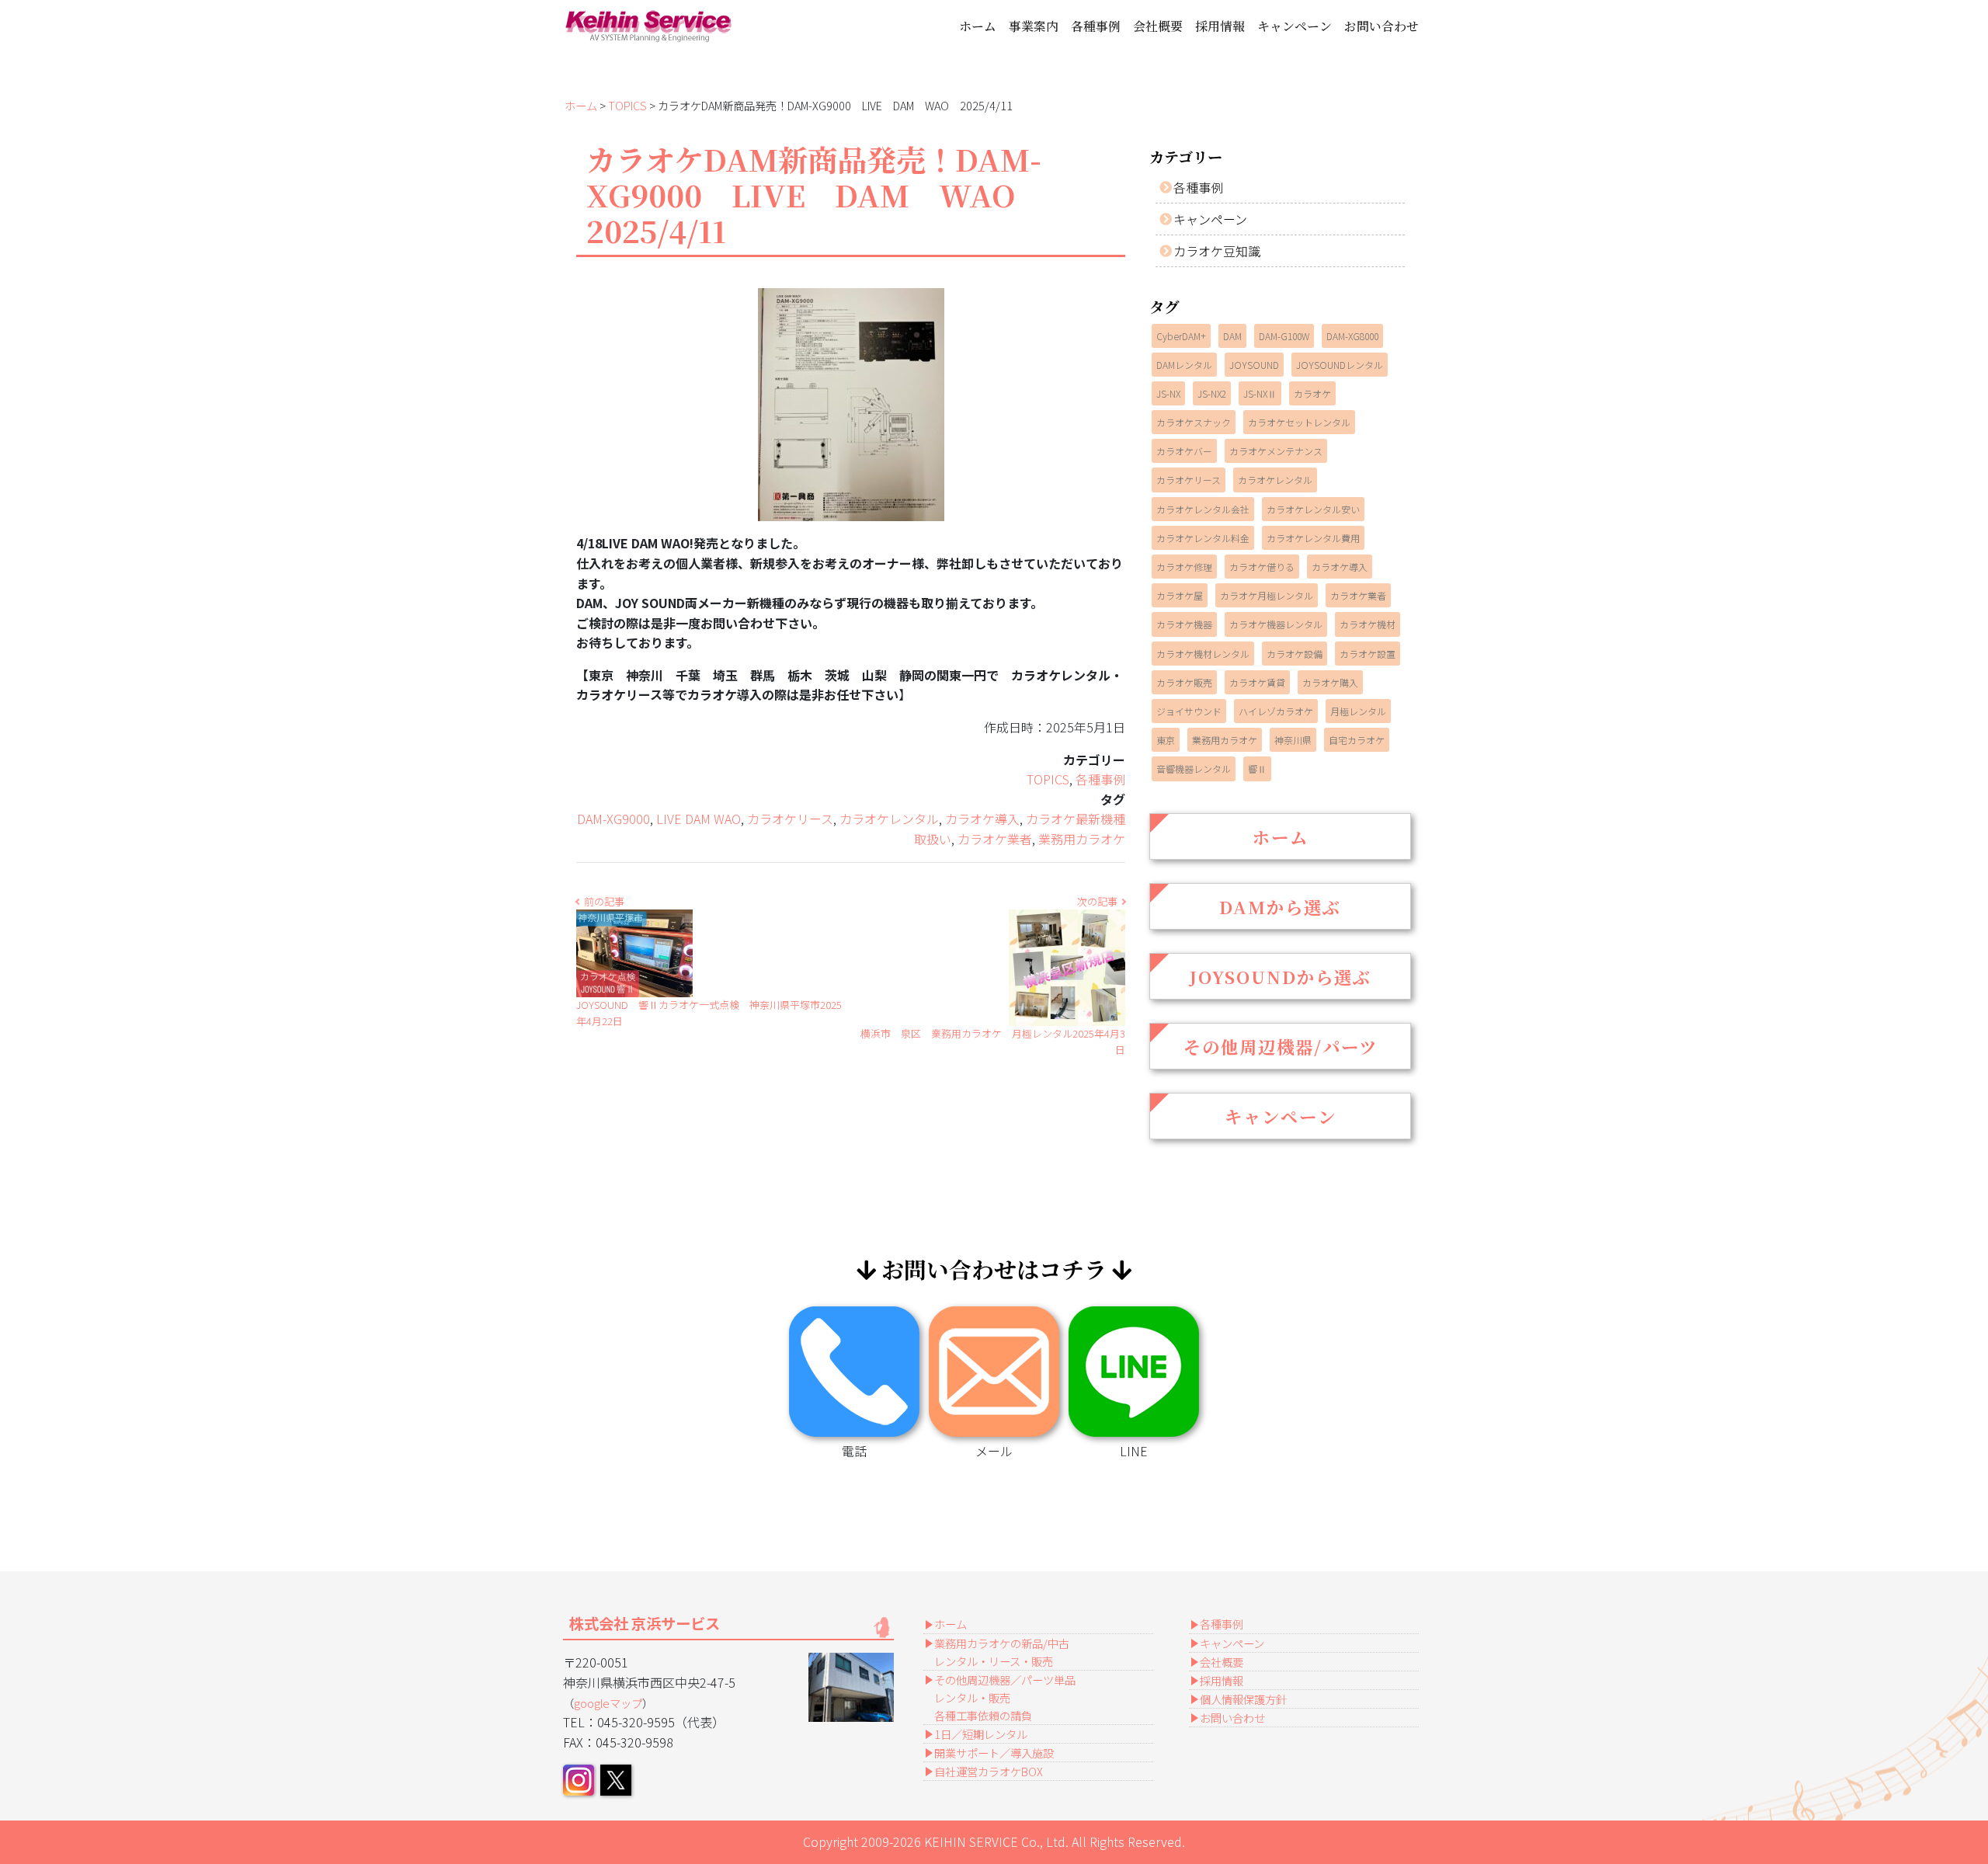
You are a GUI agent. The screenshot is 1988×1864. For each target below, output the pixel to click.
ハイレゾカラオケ (1276, 711)
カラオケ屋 (1180, 595)
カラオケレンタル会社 (1203, 509)
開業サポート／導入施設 (994, 1753)
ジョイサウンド (1189, 711)
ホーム (978, 26)
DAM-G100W (1284, 336)
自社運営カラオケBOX (989, 1771)
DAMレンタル (1184, 365)
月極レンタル (1358, 711)
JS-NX (1168, 393)
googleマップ (608, 1703)
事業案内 (1034, 26)
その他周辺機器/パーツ (1281, 1046)
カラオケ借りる (1262, 567)
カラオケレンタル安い (1313, 509)
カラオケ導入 (982, 819)
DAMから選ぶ (1280, 906)
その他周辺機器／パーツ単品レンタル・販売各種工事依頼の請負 (1005, 1697)
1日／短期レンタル (981, 1734)
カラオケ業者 (995, 839)
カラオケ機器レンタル (1276, 624)
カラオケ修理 (1184, 567)
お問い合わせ (1382, 26)
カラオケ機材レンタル (1203, 654)
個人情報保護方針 (1243, 1699)
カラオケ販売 (1184, 682)
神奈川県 (1293, 740)
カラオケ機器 (1184, 624)
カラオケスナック (1194, 422)
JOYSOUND (1254, 365)
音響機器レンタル (1194, 769)
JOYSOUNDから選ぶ (1280, 976)
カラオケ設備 (1295, 654)
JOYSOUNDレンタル (1340, 365)
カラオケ (1312, 393)
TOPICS (627, 105)
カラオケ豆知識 (1217, 251)
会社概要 (1158, 26)
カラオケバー (1184, 451)
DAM (1232, 336)
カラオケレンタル (889, 819)
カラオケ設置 (1368, 654)
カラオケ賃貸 (1257, 682)
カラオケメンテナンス (1276, 451)
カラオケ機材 (1368, 624)
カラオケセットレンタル (1299, 422)
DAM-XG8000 (1352, 336)
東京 (1166, 740)
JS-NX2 (1212, 393)
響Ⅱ (1257, 769)
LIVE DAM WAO (699, 819)
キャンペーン (1295, 26)
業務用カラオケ (1082, 839)
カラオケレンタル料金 (1203, 538)
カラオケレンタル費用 (1313, 538)
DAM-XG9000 (613, 819)
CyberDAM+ (1181, 336)
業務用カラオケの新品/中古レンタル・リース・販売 (1002, 1652)
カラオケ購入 (1330, 682)
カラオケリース (790, 819)
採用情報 (1220, 26)
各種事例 (1096, 26)
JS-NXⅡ (1260, 393)
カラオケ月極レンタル (1267, 595)
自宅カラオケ (1357, 740)
